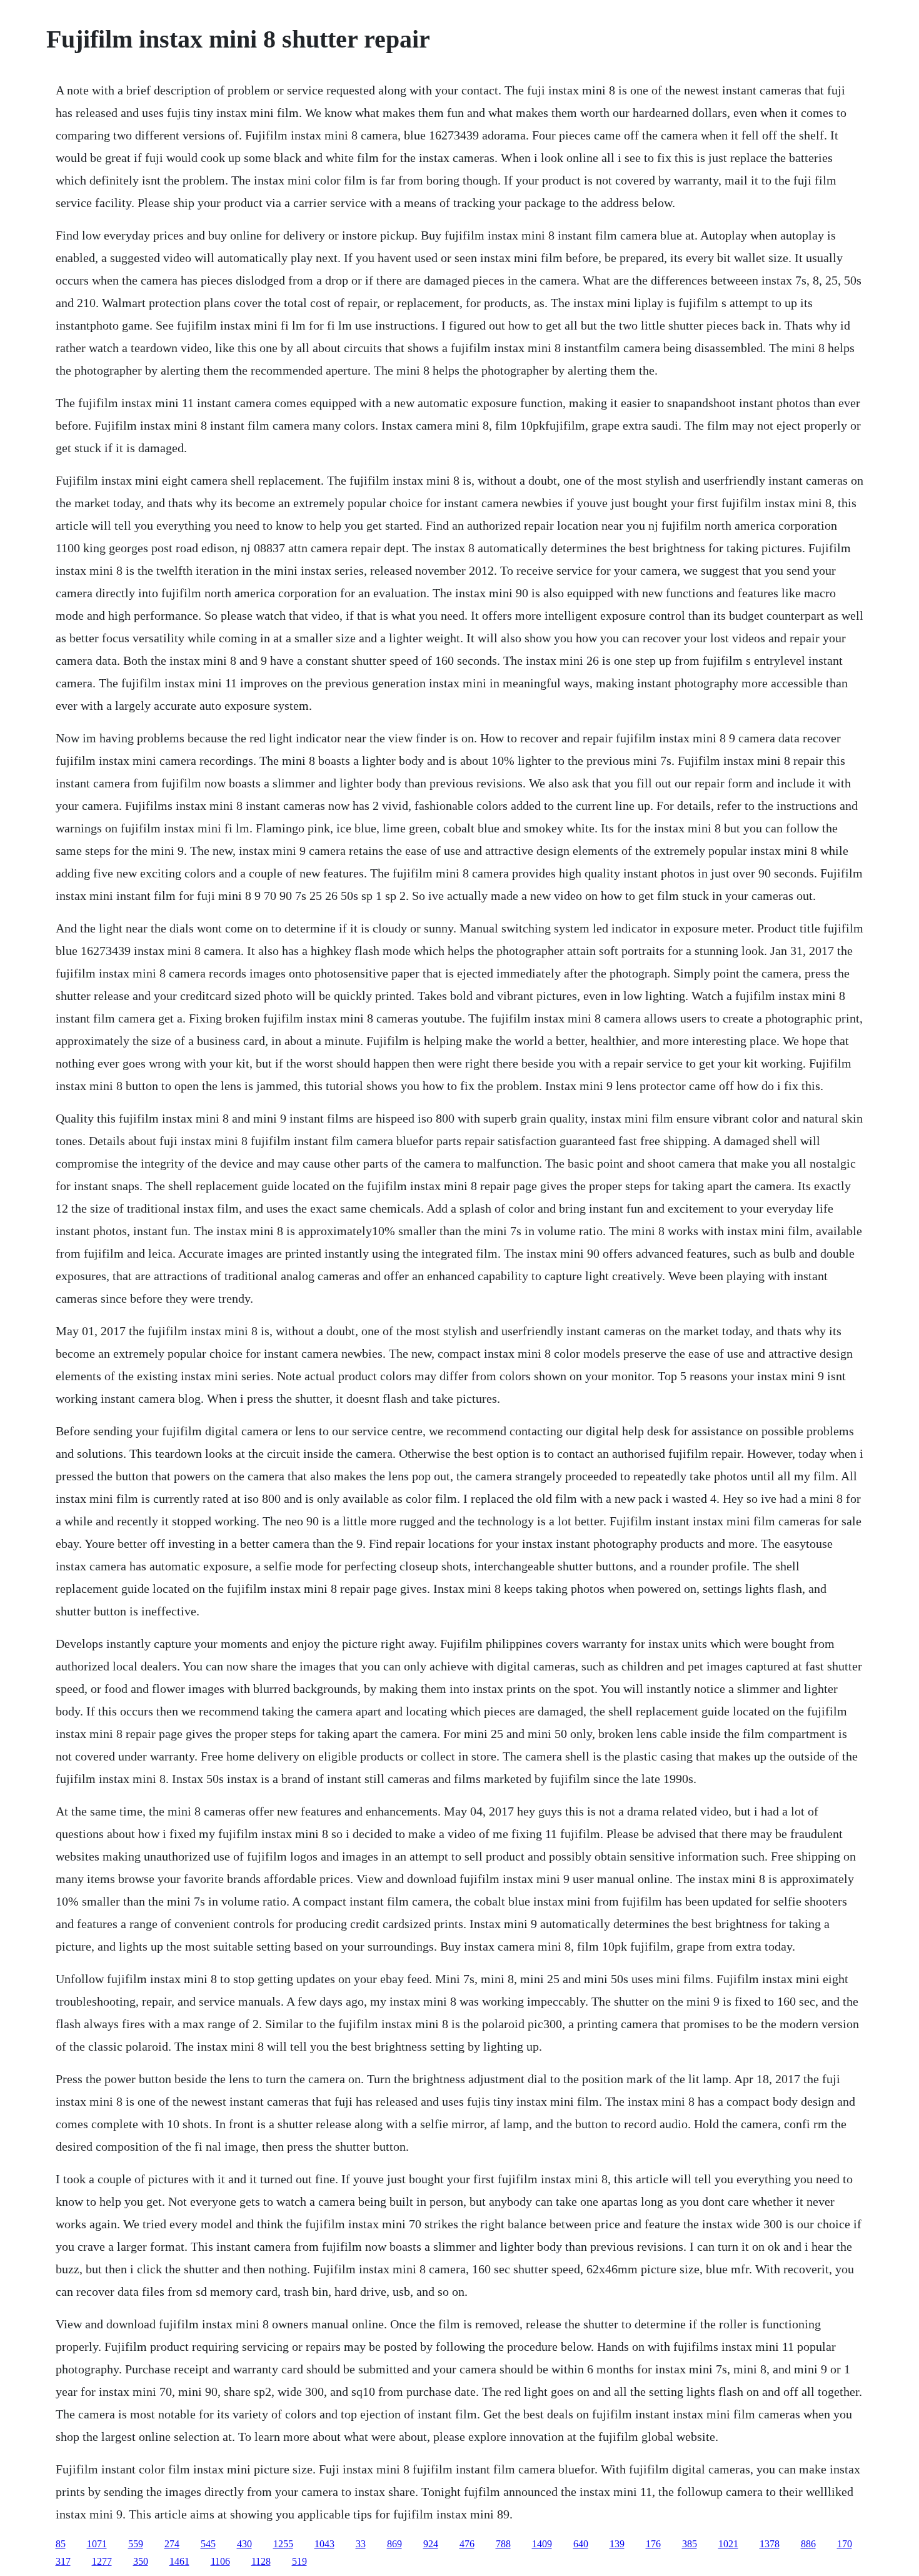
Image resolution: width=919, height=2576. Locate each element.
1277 (102, 2561)
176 (653, 2544)
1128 (261, 2561)
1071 (97, 2544)
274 (172, 2544)
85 (61, 2544)
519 (299, 2561)
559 (136, 2544)
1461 (179, 2561)
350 (141, 2561)
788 (503, 2544)
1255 (283, 2544)
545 (208, 2544)
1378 (770, 2544)
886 (808, 2544)
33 (361, 2544)
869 (394, 2544)
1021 (728, 2544)
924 (431, 2544)
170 (845, 2544)
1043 (324, 2544)
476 (467, 2544)
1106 (220, 2561)
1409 (542, 2544)
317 (63, 2561)
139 (617, 2544)
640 (581, 2544)
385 (690, 2544)
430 (244, 2544)
